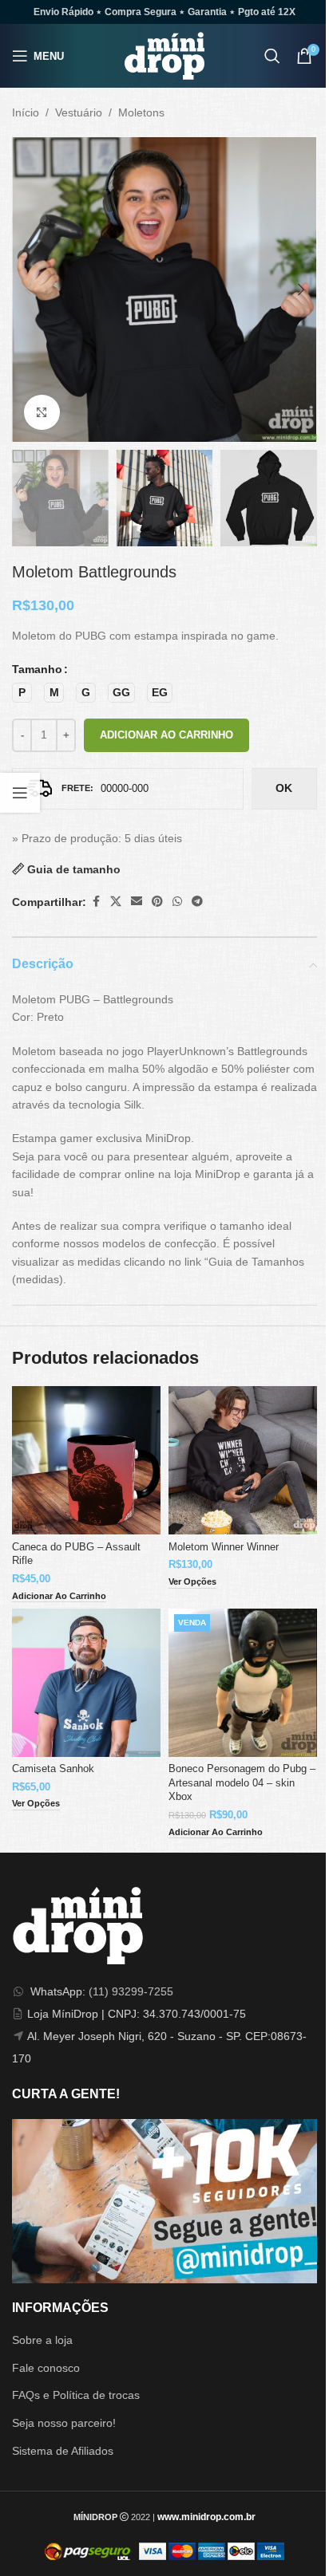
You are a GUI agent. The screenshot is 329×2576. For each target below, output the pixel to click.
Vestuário (79, 112)
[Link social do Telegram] (197, 902)
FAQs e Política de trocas (76, 2395)
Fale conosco (46, 2368)
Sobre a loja (42, 2340)
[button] (28, 290)
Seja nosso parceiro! (64, 2423)
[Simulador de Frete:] (128, 789)
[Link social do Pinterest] (157, 902)
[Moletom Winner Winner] (243, 1460)
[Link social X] (116, 902)
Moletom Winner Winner (224, 1547)
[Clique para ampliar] (42, 413)
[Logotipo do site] (164, 55)
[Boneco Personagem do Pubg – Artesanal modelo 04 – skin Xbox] (243, 1683)
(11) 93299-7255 (131, 1991)
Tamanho (37, 669)
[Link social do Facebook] (96, 902)
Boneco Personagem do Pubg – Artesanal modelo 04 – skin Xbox (242, 1783)
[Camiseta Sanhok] (86, 1683)
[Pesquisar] (272, 56)
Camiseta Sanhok (53, 1769)
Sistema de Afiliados (63, 2451)
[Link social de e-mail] (137, 902)
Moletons (141, 112)
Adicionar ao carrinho (166, 735)
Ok (284, 788)
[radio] (22, 693)
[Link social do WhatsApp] (177, 902)
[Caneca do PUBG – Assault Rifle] (86, 1460)
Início (26, 112)
